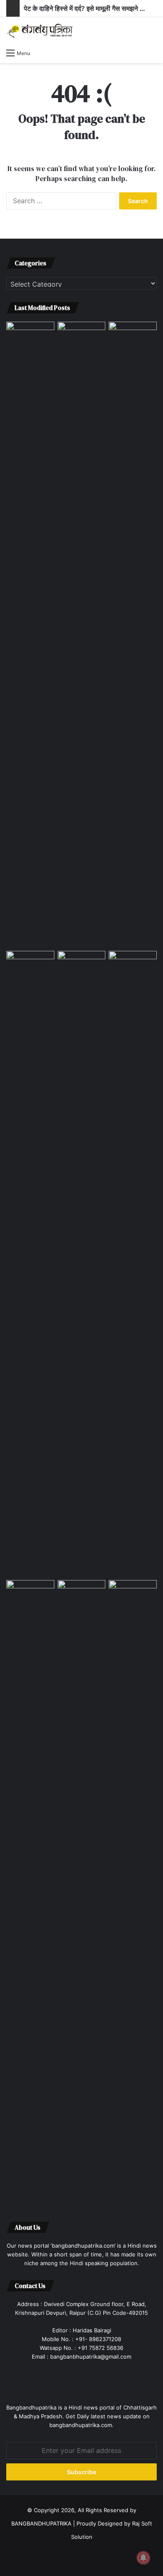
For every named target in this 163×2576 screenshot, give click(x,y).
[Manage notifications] (143, 2558)
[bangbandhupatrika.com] (40, 31)
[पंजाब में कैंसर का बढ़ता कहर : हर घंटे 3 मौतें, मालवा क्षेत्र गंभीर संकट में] (82, 635)
